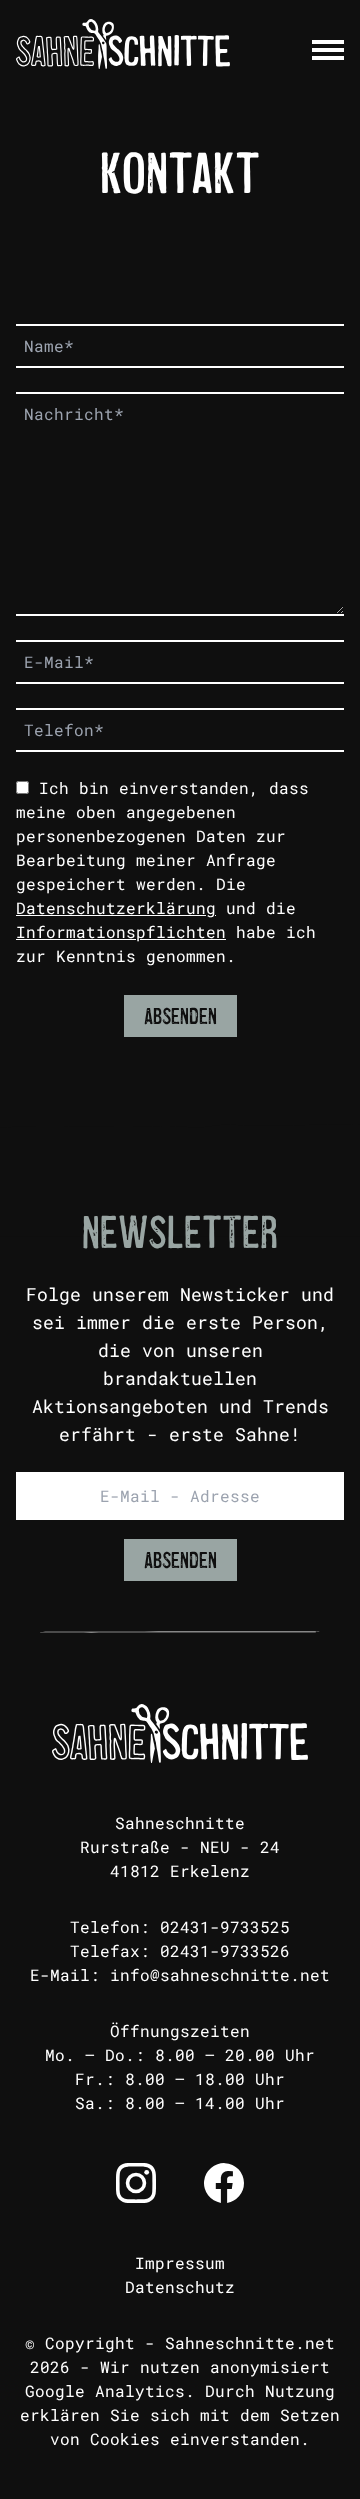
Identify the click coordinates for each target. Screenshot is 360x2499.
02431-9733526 (225, 1950)
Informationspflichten (121, 931)
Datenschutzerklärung (116, 907)
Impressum (180, 2262)
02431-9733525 (225, 1926)
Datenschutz (180, 2286)
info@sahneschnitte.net (220, 1974)
